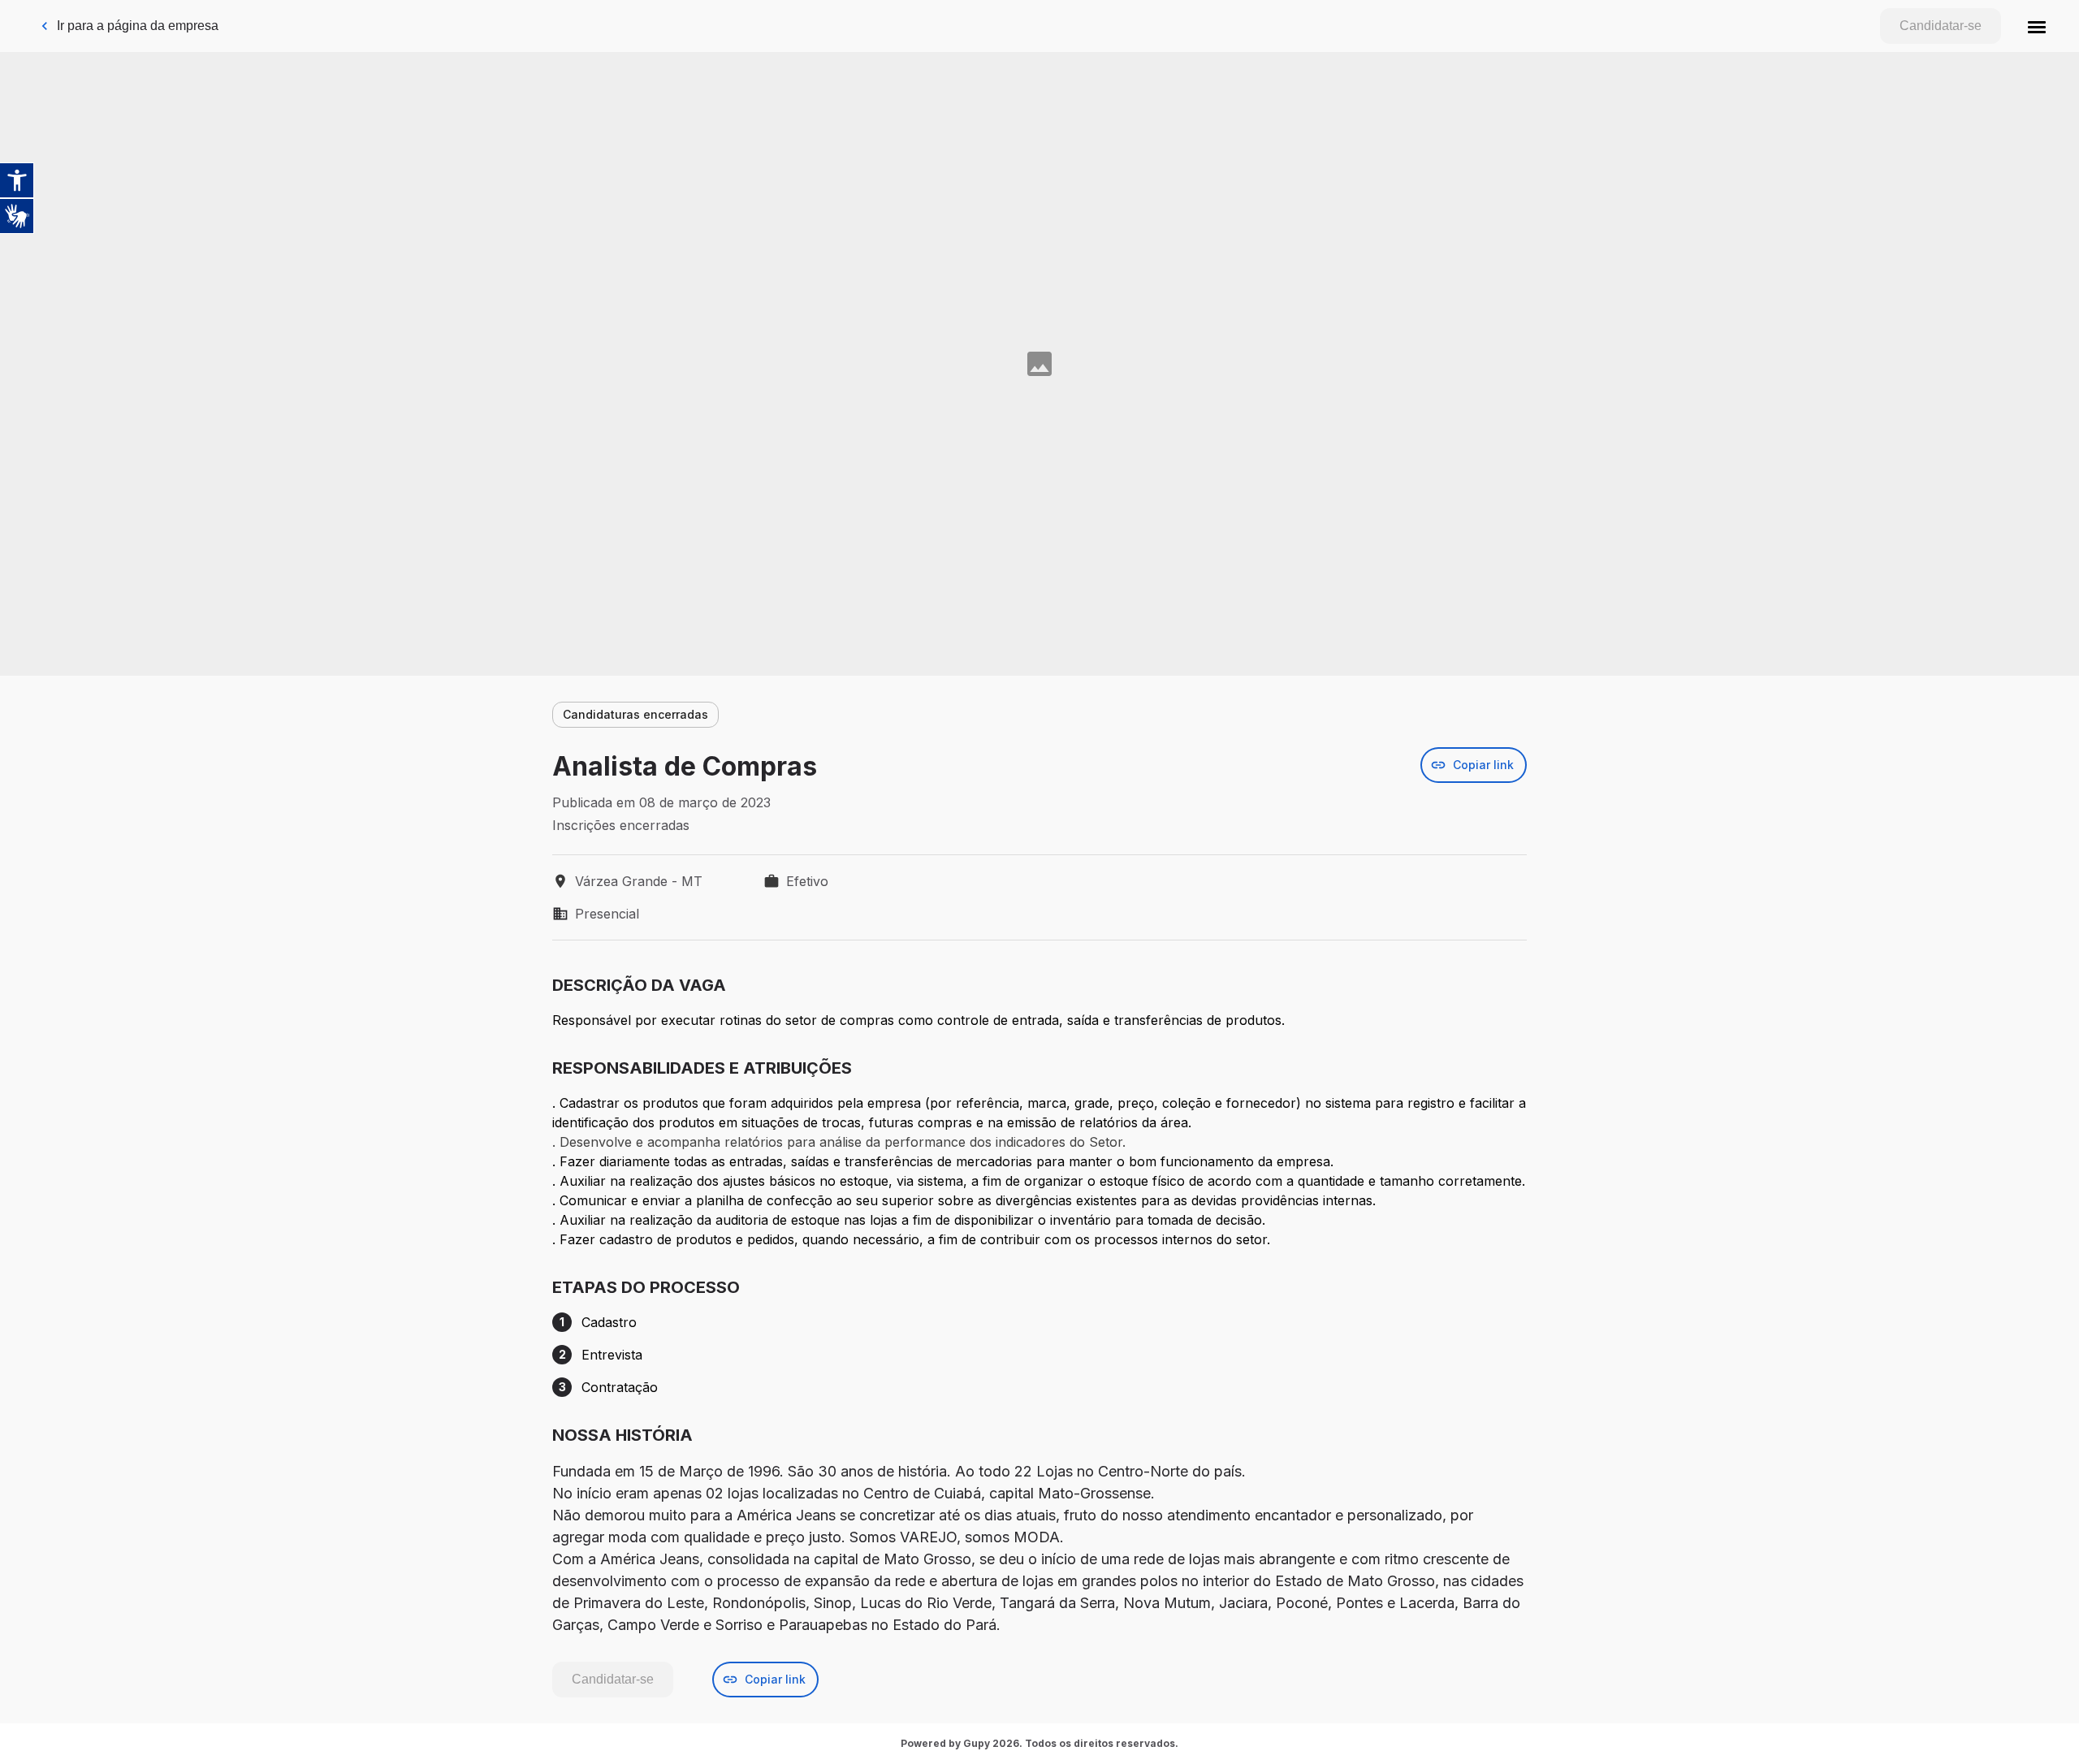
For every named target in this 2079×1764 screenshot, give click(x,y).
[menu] (2037, 26)
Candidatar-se (1941, 26)
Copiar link (1483, 765)
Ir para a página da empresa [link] (138, 26)
